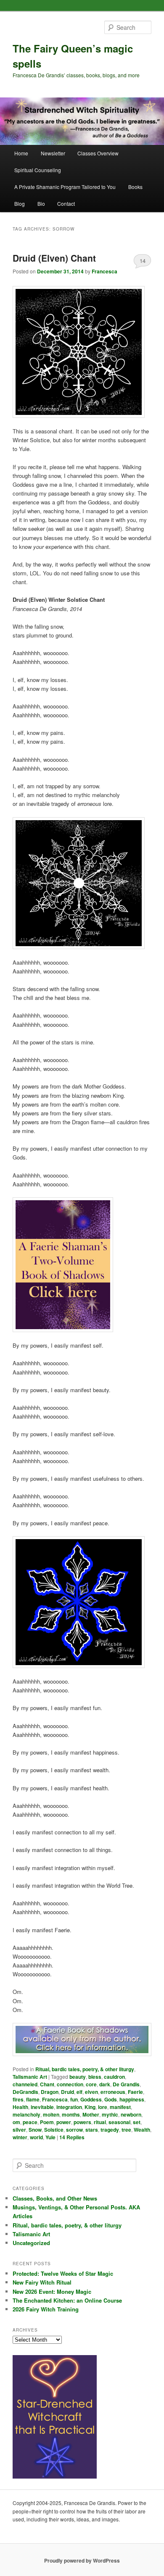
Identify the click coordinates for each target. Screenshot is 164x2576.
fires (18, 2099)
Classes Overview (98, 153)
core (91, 2084)
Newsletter (53, 153)
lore (103, 2107)
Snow (35, 2130)
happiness (132, 2099)
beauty (78, 2077)
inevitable (42, 2107)
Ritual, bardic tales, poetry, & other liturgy (85, 2069)
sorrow (74, 2130)
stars (92, 2130)
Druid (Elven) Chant (54, 258)
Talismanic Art (30, 2077)
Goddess (91, 2099)
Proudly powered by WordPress (82, 2560)
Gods (111, 2099)
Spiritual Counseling (38, 170)
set (137, 2122)
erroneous (113, 2092)
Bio (41, 203)
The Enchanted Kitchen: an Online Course (67, 2300)
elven (91, 2092)
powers (82, 2122)
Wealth (142, 2130)
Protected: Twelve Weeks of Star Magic (63, 2273)
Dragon (50, 2092)
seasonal (119, 2122)
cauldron (114, 2077)
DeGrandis (25, 2092)
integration (69, 2107)
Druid (67, 2092)
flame (33, 2099)
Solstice (54, 2130)
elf (79, 2092)
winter (20, 2137)
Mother (91, 2114)
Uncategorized (31, 2243)
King (90, 2107)
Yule (50, 2137)
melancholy (26, 2114)
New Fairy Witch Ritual (42, 2282)
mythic (110, 2114)
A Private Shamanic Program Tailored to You (65, 187)
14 (143, 261)
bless (95, 2077)
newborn (131, 2114)
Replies (72, 2137)
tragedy (110, 2130)
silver (19, 2130)
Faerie (135, 2092)
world (36, 2137)
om (16, 2122)
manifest (120, 2107)
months (71, 2114)
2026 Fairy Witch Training (46, 2309)
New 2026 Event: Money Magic (52, 2291)
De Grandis (126, 2084)
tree (126, 2130)
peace (30, 2122)
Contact (66, 203)
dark (105, 2084)
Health (20, 2107)
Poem (47, 2122)
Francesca (104, 271)
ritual (100, 2122)
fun (74, 2099)
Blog (20, 203)
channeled (25, 2084)
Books (135, 187)
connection (70, 2084)
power (64, 2122)
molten (51, 2114)
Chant (47, 2084)
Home (21, 153)
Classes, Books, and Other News (55, 2198)
